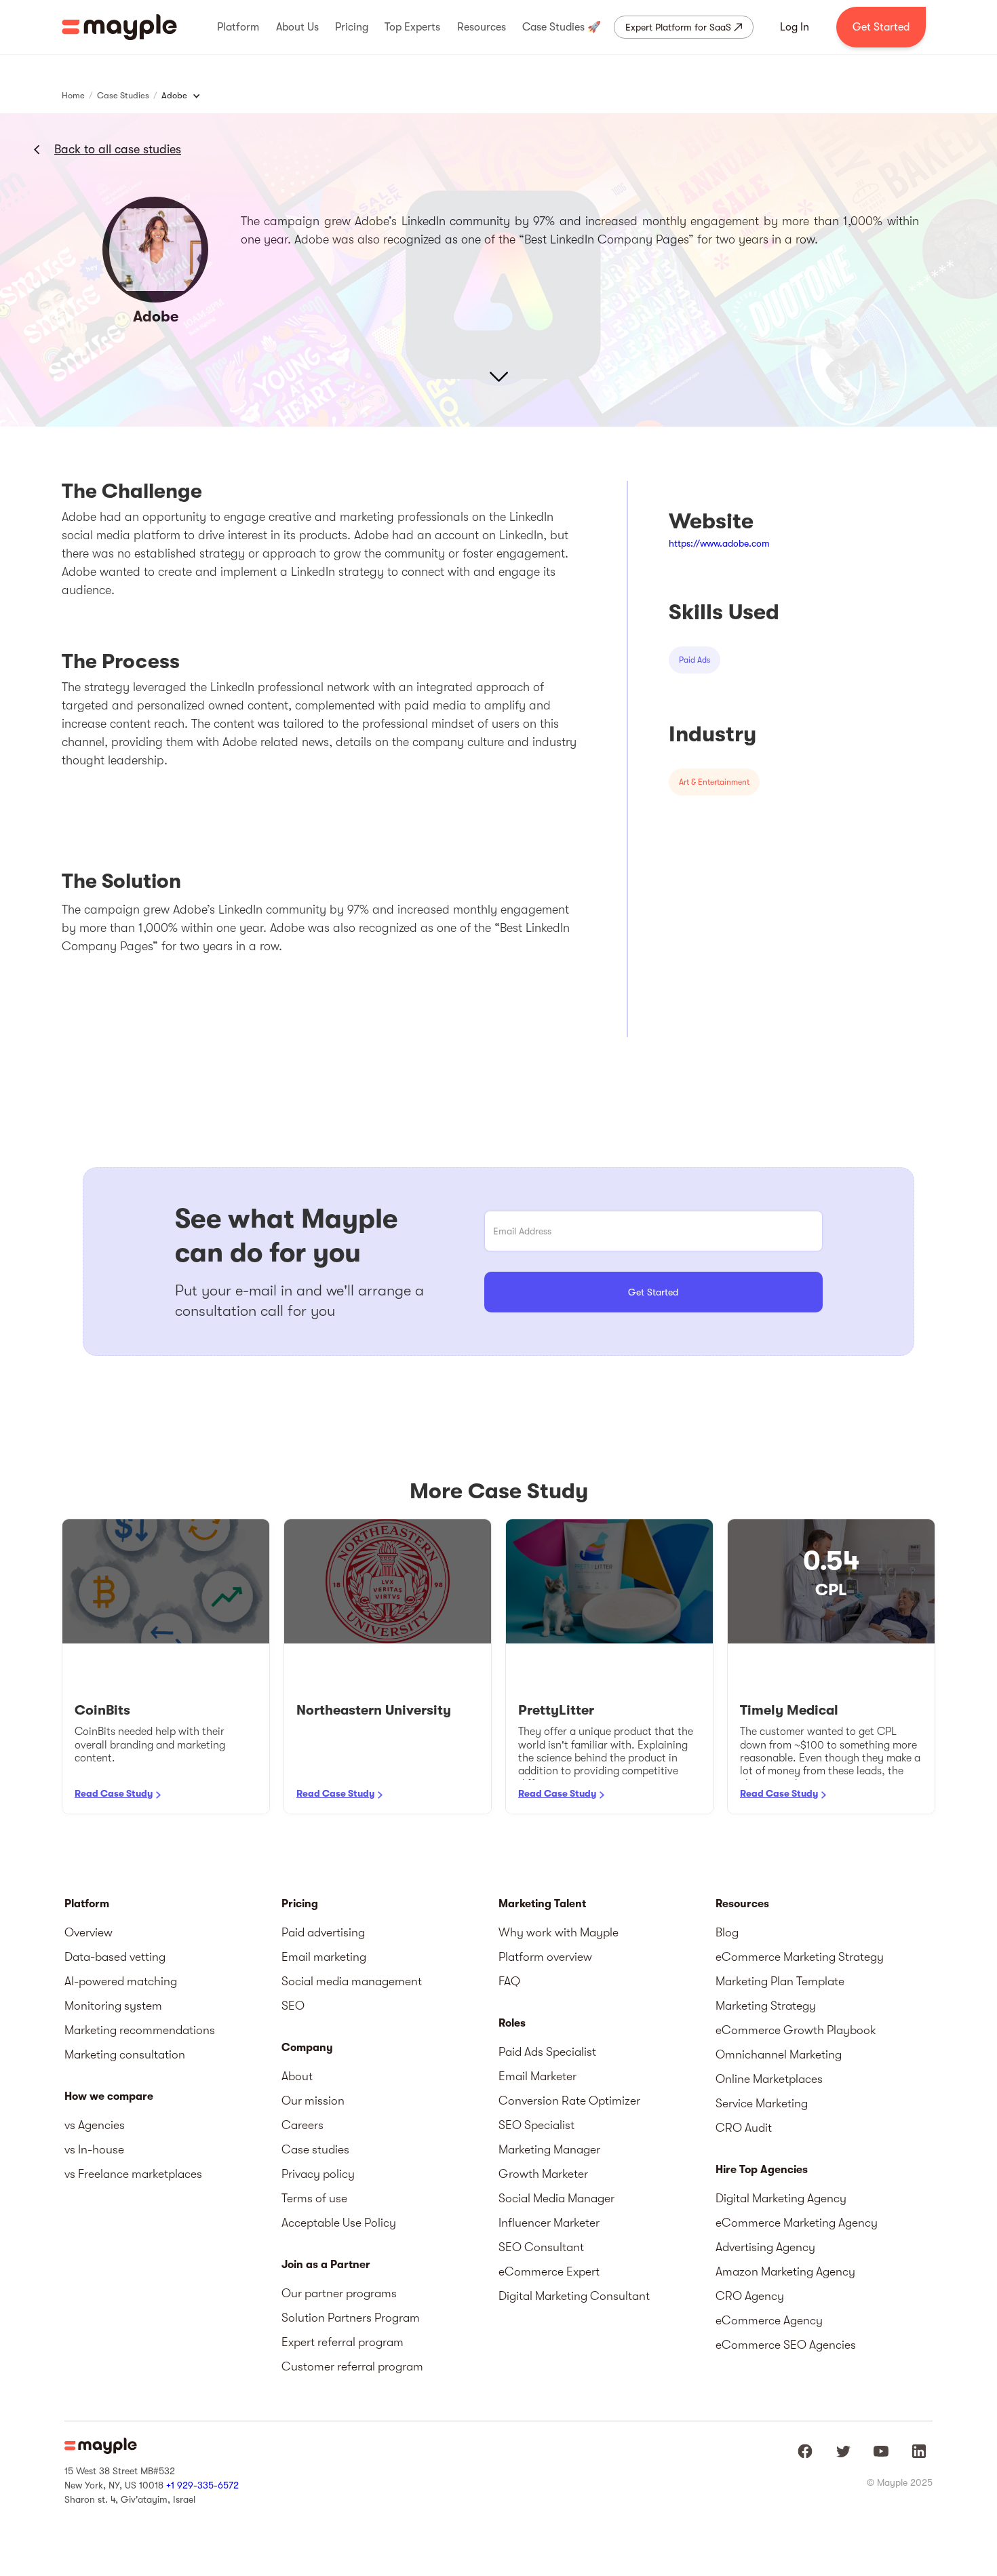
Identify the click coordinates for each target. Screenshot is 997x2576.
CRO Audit (744, 2128)
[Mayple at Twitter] (843, 2451)
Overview (89, 1932)
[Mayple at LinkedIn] (919, 2451)
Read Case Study (114, 1793)
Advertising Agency (765, 2247)
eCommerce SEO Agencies (786, 2345)
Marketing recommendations (140, 2030)
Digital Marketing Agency (781, 2198)
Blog (727, 1932)
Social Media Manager (556, 2198)
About (297, 2076)
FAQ (509, 1981)
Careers (302, 2125)
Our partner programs (339, 2293)
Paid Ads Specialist (547, 2052)
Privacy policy (318, 2174)
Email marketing (324, 1957)
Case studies (315, 2149)
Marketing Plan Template (780, 1981)
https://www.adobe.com (719, 543)
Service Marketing (762, 2103)
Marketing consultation (125, 2054)
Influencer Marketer (549, 2223)
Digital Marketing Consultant (574, 2296)
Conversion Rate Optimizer (569, 2101)
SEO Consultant (541, 2247)
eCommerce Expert (549, 2271)
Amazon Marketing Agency (785, 2271)
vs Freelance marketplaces (133, 2174)
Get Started (881, 27)
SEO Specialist (536, 2125)
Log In (795, 27)
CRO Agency (750, 2296)
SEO (293, 2006)
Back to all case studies (118, 149)
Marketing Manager (549, 2149)
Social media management (352, 1981)
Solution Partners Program (351, 2318)
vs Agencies (95, 2125)
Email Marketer (537, 2076)
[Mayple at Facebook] (805, 2451)
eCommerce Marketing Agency (797, 2223)
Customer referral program (352, 2366)
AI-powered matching (121, 1981)
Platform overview (545, 1957)
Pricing (300, 1904)
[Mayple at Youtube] (881, 2451)
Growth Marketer (543, 2174)
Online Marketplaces (769, 2079)
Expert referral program (343, 2342)
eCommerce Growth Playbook (796, 2030)
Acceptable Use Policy (339, 2223)
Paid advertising (323, 1932)
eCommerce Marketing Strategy (800, 1957)
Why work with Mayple (559, 1932)
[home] (119, 27)
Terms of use (314, 2198)
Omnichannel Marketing (779, 2054)
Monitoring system (113, 2006)
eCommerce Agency (769, 2320)
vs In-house (94, 2149)
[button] (238, 27)
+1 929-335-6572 (202, 2485)
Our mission (313, 2101)
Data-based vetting (115, 1957)
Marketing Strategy (766, 2006)
